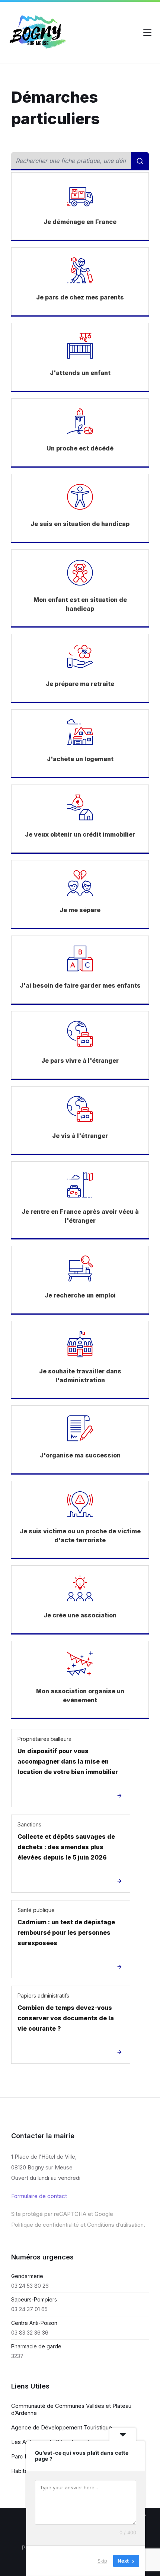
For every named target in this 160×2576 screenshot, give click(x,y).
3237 (17, 2356)
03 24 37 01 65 (29, 2309)
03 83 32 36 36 (30, 2333)
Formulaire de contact (39, 2196)
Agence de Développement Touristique (62, 2427)
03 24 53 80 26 (30, 2286)
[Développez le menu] (147, 33)
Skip (102, 2561)
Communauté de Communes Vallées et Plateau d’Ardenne (71, 2409)
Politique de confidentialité (45, 2225)
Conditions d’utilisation (115, 2225)
